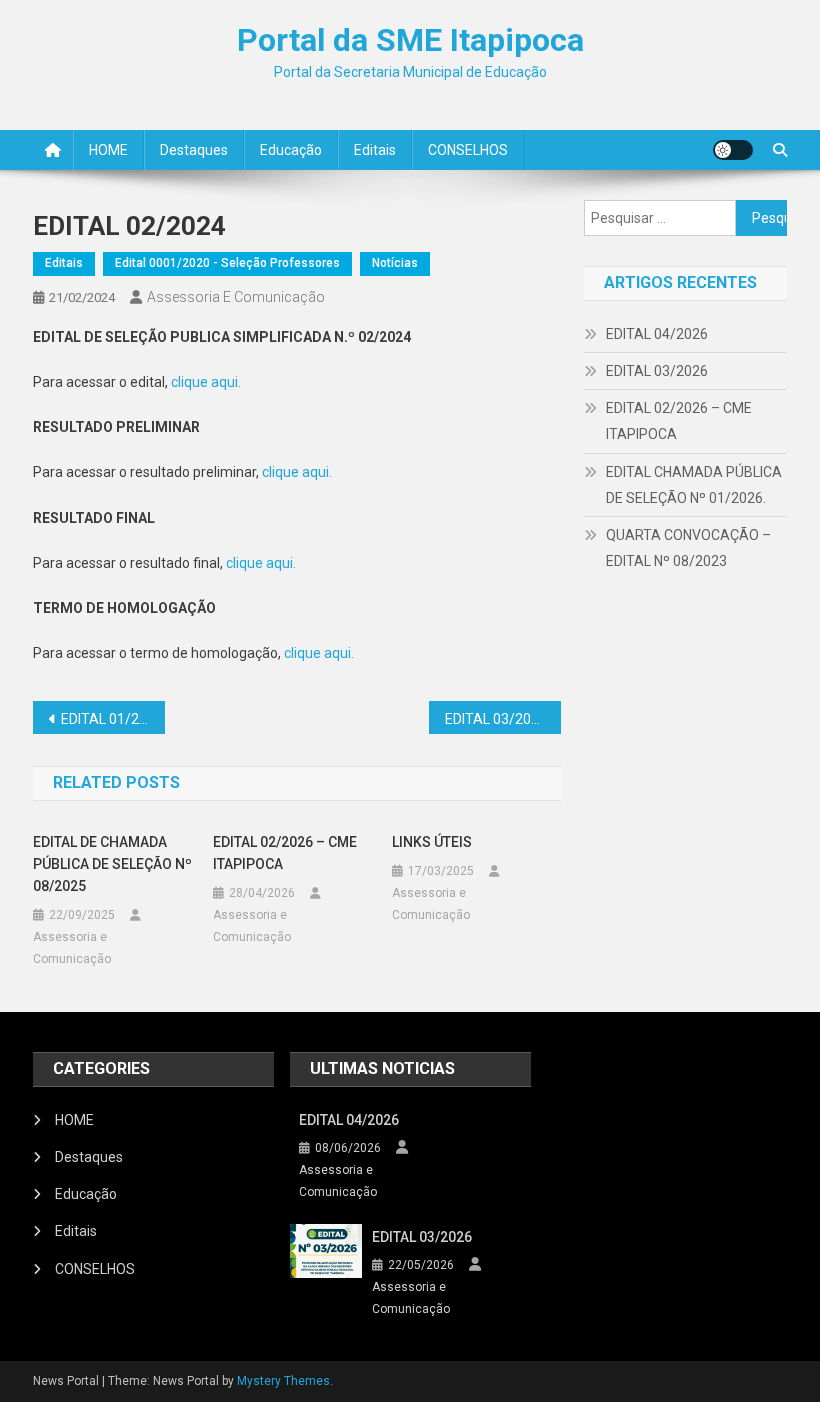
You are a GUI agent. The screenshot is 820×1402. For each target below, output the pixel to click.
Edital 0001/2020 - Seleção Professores (227, 263)
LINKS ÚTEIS (432, 842)
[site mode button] (733, 150)
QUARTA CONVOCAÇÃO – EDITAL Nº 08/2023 (688, 548)
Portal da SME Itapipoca (410, 40)
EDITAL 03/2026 (657, 371)
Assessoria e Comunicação (236, 297)
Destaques (194, 150)
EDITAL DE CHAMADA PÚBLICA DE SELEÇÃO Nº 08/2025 (112, 864)
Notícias (395, 263)
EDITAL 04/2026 (657, 334)
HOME (108, 150)
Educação (291, 150)
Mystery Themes (283, 1381)
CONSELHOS (468, 150)
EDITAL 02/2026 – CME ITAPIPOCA (285, 853)
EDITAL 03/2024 (496, 719)
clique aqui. (206, 382)
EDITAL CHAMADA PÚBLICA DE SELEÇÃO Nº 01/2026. (694, 485)
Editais (375, 150)
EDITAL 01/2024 (112, 719)
